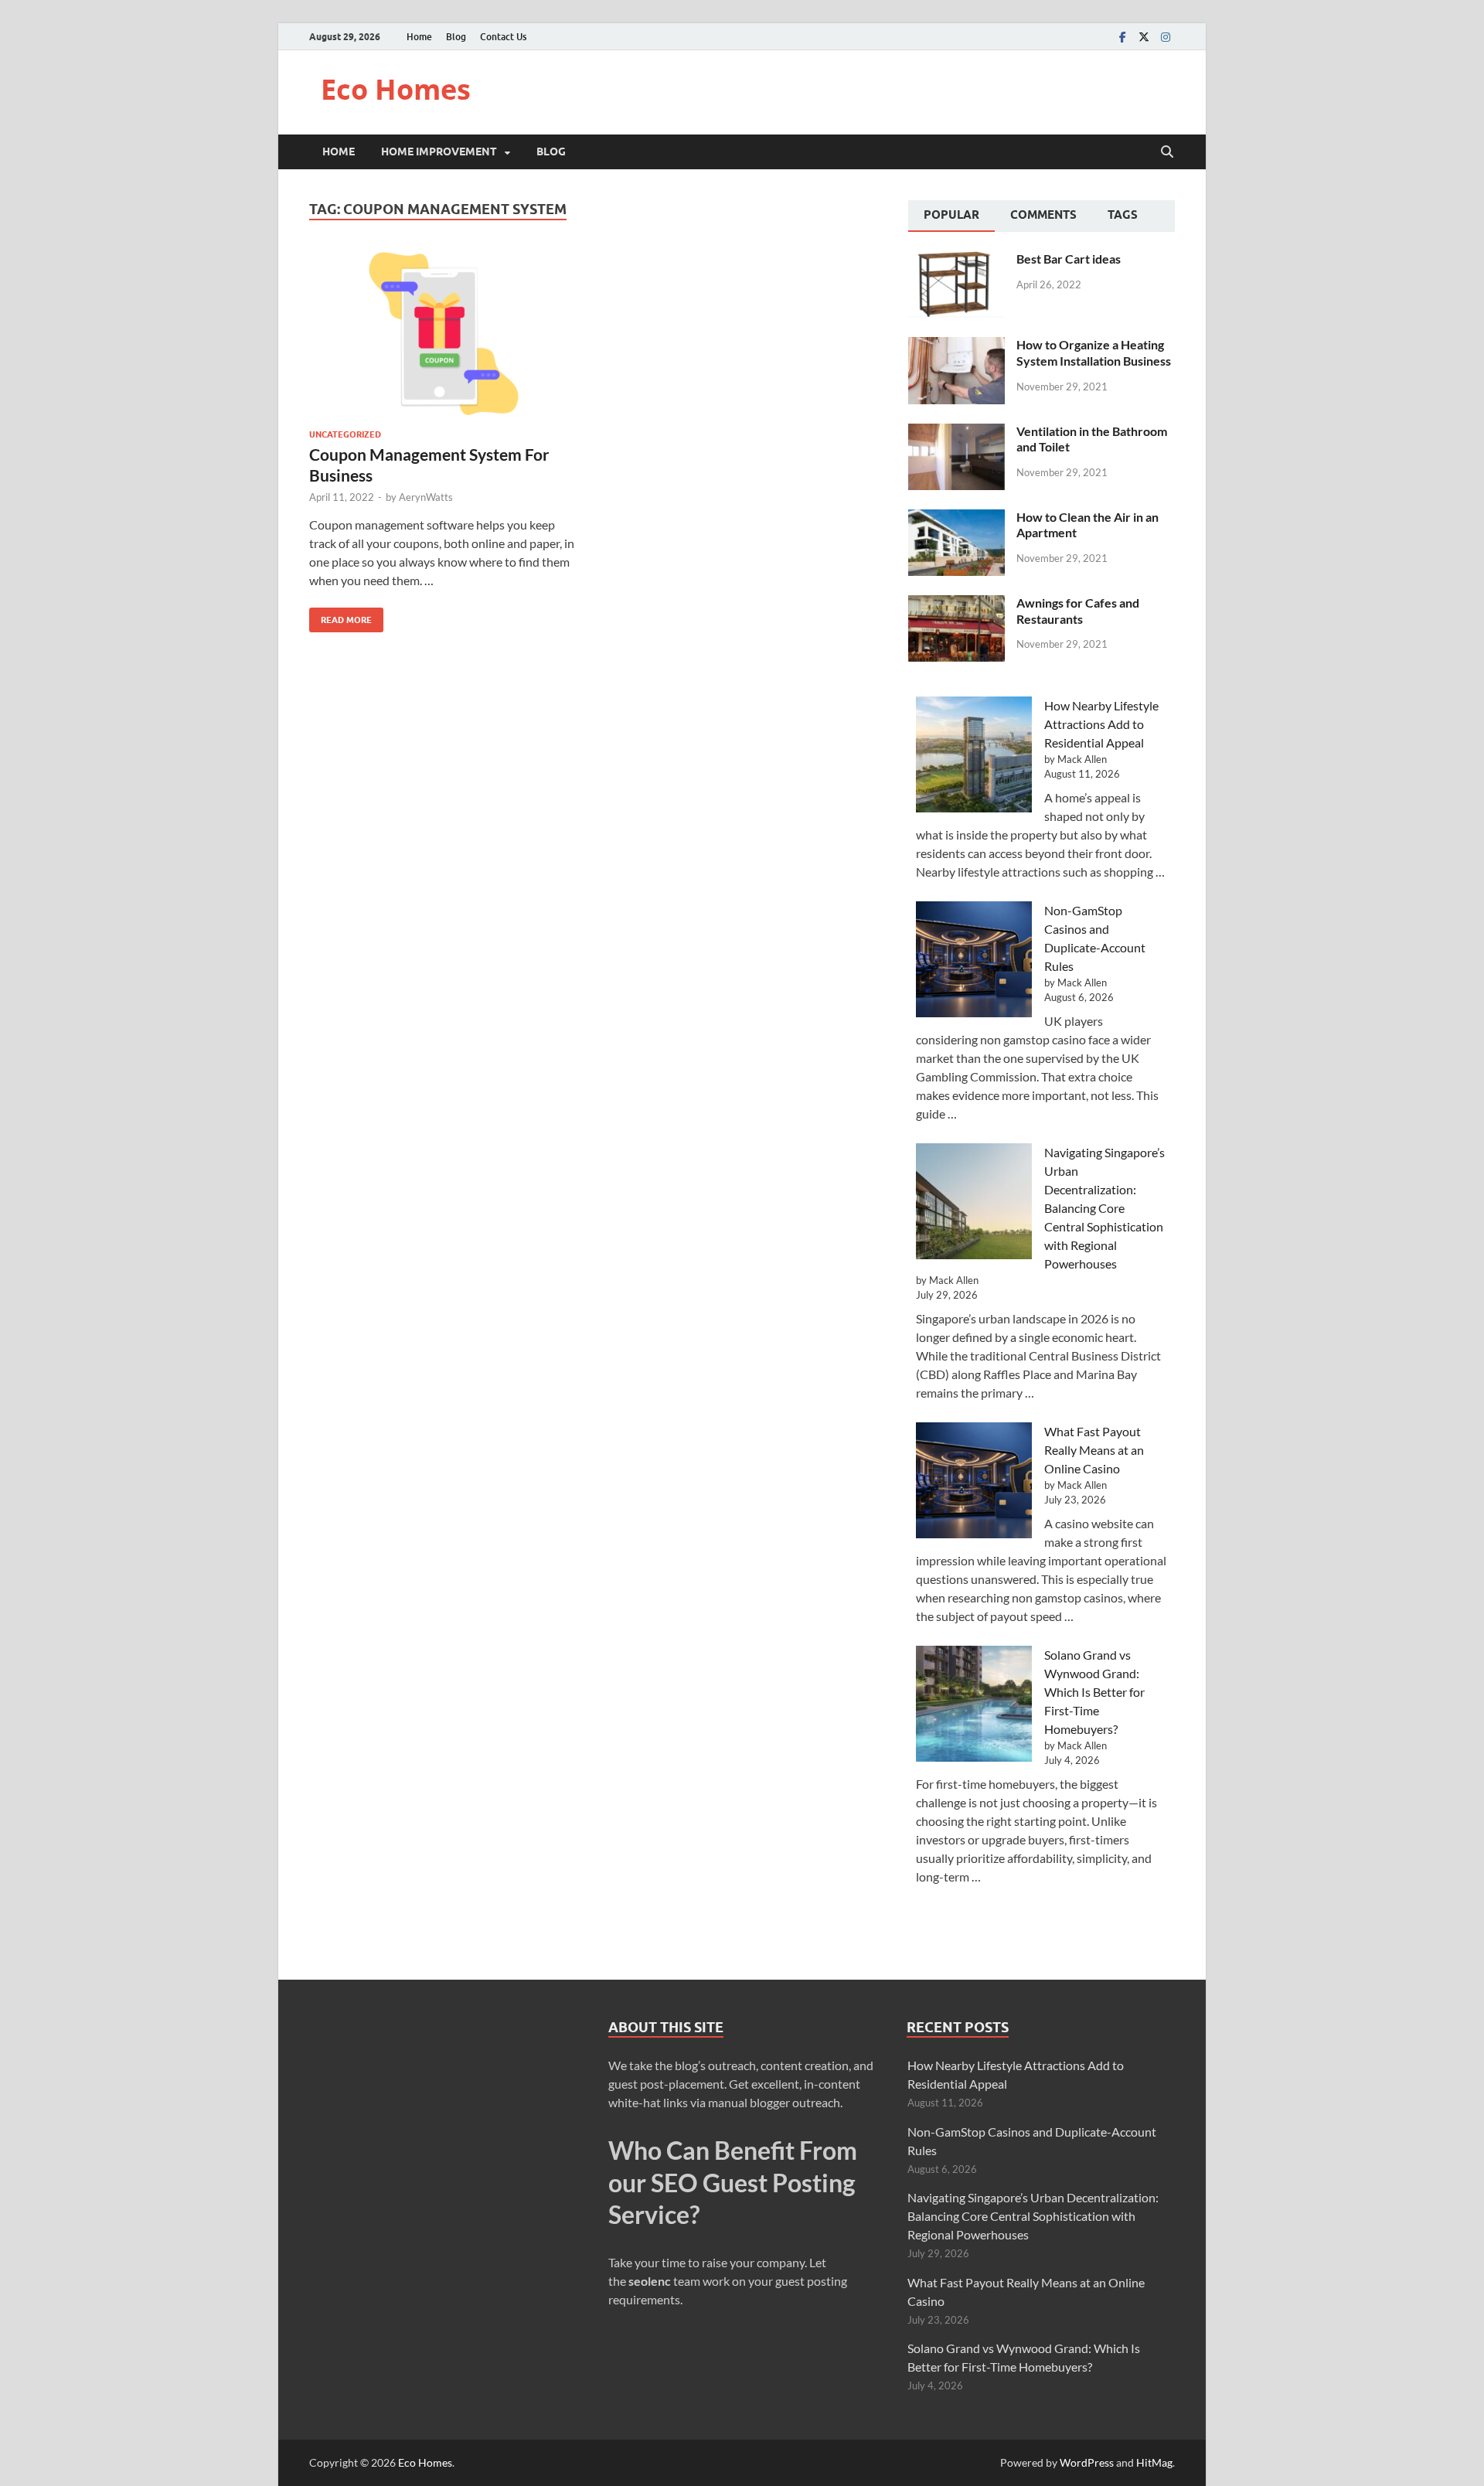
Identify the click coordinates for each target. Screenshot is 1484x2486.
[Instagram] (1166, 37)
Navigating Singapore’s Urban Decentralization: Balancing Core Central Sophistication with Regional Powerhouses (1104, 1208)
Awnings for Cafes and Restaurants (1078, 611)
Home (419, 37)
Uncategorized (345, 434)
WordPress (1087, 2462)
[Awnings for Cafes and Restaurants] (956, 604)
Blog (456, 37)
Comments (1043, 215)
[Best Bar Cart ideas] (956, 260)
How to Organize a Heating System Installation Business (1094, 352)
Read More (340, 616)
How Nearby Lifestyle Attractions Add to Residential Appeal (1101, 724)
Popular (951, 215)
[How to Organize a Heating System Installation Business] (956, 346)
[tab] (951, 216)
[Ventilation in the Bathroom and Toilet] (956, 432)
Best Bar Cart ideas (1069, 259)
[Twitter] (1144, 37)
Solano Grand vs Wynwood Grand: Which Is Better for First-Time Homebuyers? (1094, 1692)
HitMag (1154, 2462)
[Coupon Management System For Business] (444, 334)
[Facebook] (1122, 37)
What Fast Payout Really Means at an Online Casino (1094, 1450)
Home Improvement (439, 152)
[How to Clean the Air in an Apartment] (956, 518)
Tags (1123, 215)
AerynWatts (426, 497)
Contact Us (503, 37)
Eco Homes (396, 89)
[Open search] (1167, 152)
